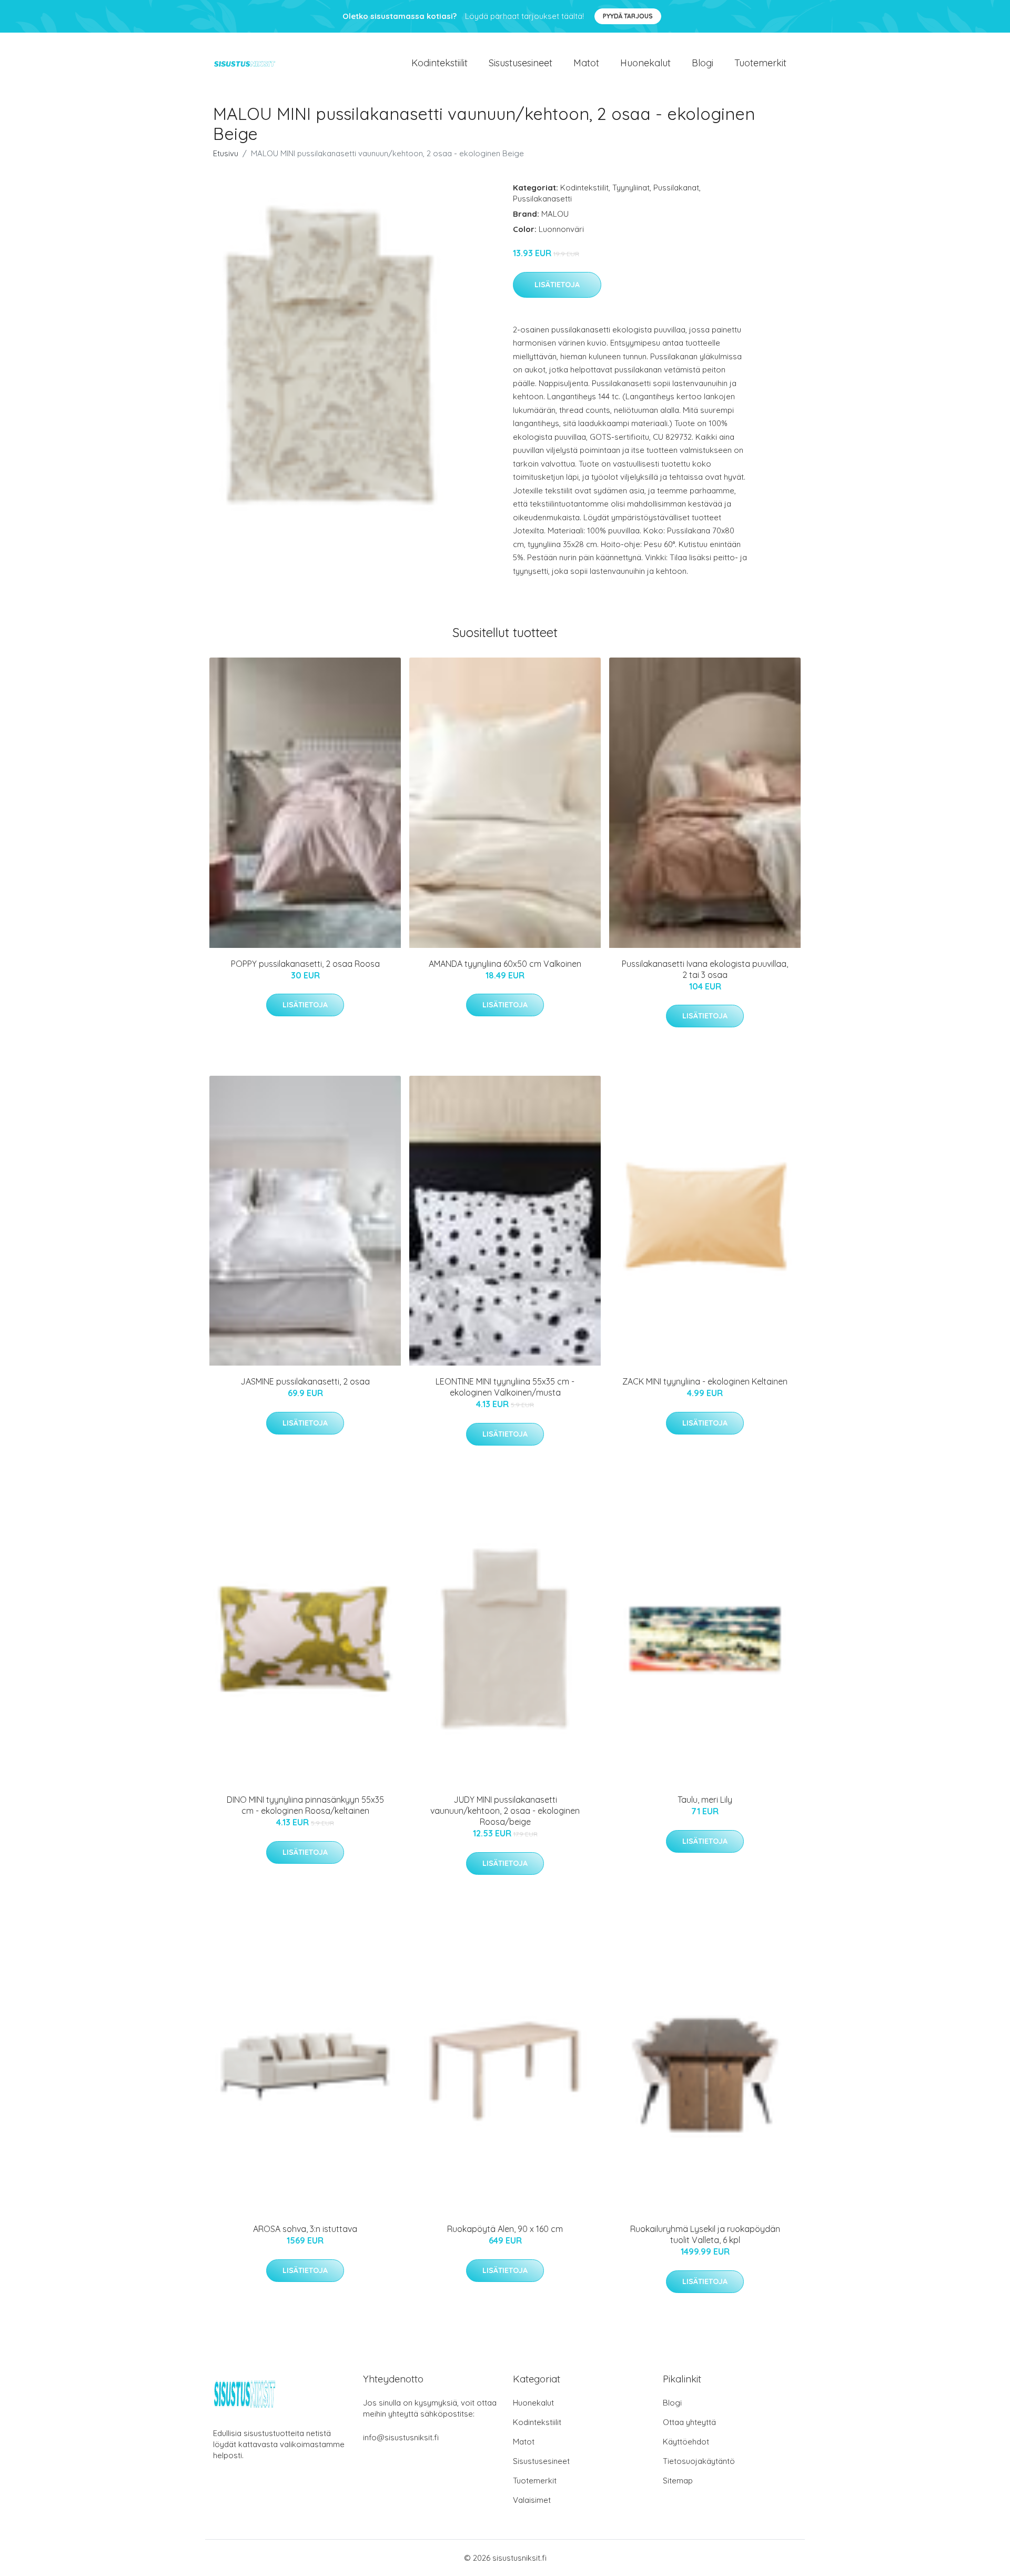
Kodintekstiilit (440, 63)
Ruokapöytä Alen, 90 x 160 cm (505, 2229)
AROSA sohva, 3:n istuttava (305, 2229)
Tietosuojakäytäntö (699, 2461)
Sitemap (678, 2481)
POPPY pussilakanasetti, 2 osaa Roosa (305, 964)
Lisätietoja (557, 285)
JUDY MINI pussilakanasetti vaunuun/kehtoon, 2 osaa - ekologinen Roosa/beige (505, 1811)
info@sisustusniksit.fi (401, 2437)
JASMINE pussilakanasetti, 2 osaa (305, 1381)
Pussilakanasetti (542, 199)
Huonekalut (645, 63)
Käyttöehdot (686, 2442)
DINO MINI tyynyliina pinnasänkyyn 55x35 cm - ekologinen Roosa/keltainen (305, 1805)
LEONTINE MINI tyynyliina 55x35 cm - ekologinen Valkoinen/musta (505, 1387)
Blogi (703, 63)
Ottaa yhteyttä (689, 2422)
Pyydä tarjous (628, 16)
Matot (586, 63)
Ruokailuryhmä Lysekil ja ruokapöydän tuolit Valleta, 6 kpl (705, 2234)
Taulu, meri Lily (705, 1800)
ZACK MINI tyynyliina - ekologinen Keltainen (705, 1381)
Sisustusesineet (521, 63)
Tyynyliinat (631, 188)
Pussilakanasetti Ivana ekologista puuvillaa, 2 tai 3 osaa (705, 969)
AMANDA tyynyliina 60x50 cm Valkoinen (505, 964)
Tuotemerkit (760, 63)
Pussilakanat (676, 188)
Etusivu (226, 153)
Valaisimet (532, 2500)
